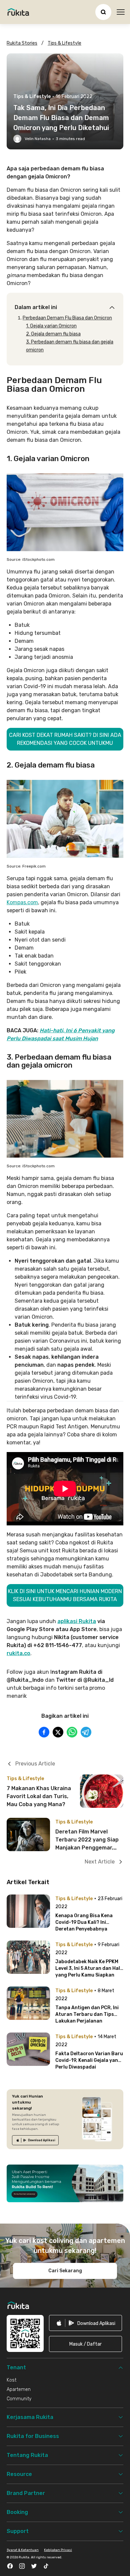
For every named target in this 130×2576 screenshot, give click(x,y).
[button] (85, 2344)
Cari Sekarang (65, 2271)
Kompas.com (22, 902)
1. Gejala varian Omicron (51, 326)
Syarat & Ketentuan (23, 2550)
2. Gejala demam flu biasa (53, 334)
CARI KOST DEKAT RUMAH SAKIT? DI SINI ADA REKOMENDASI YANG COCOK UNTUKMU (65, 739)
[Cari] (103, 12)
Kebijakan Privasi (58, 2550)
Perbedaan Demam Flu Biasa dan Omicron (67, 318)
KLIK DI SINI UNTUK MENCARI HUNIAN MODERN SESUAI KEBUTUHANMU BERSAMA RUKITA (65, 1595)
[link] (35, 2140)
